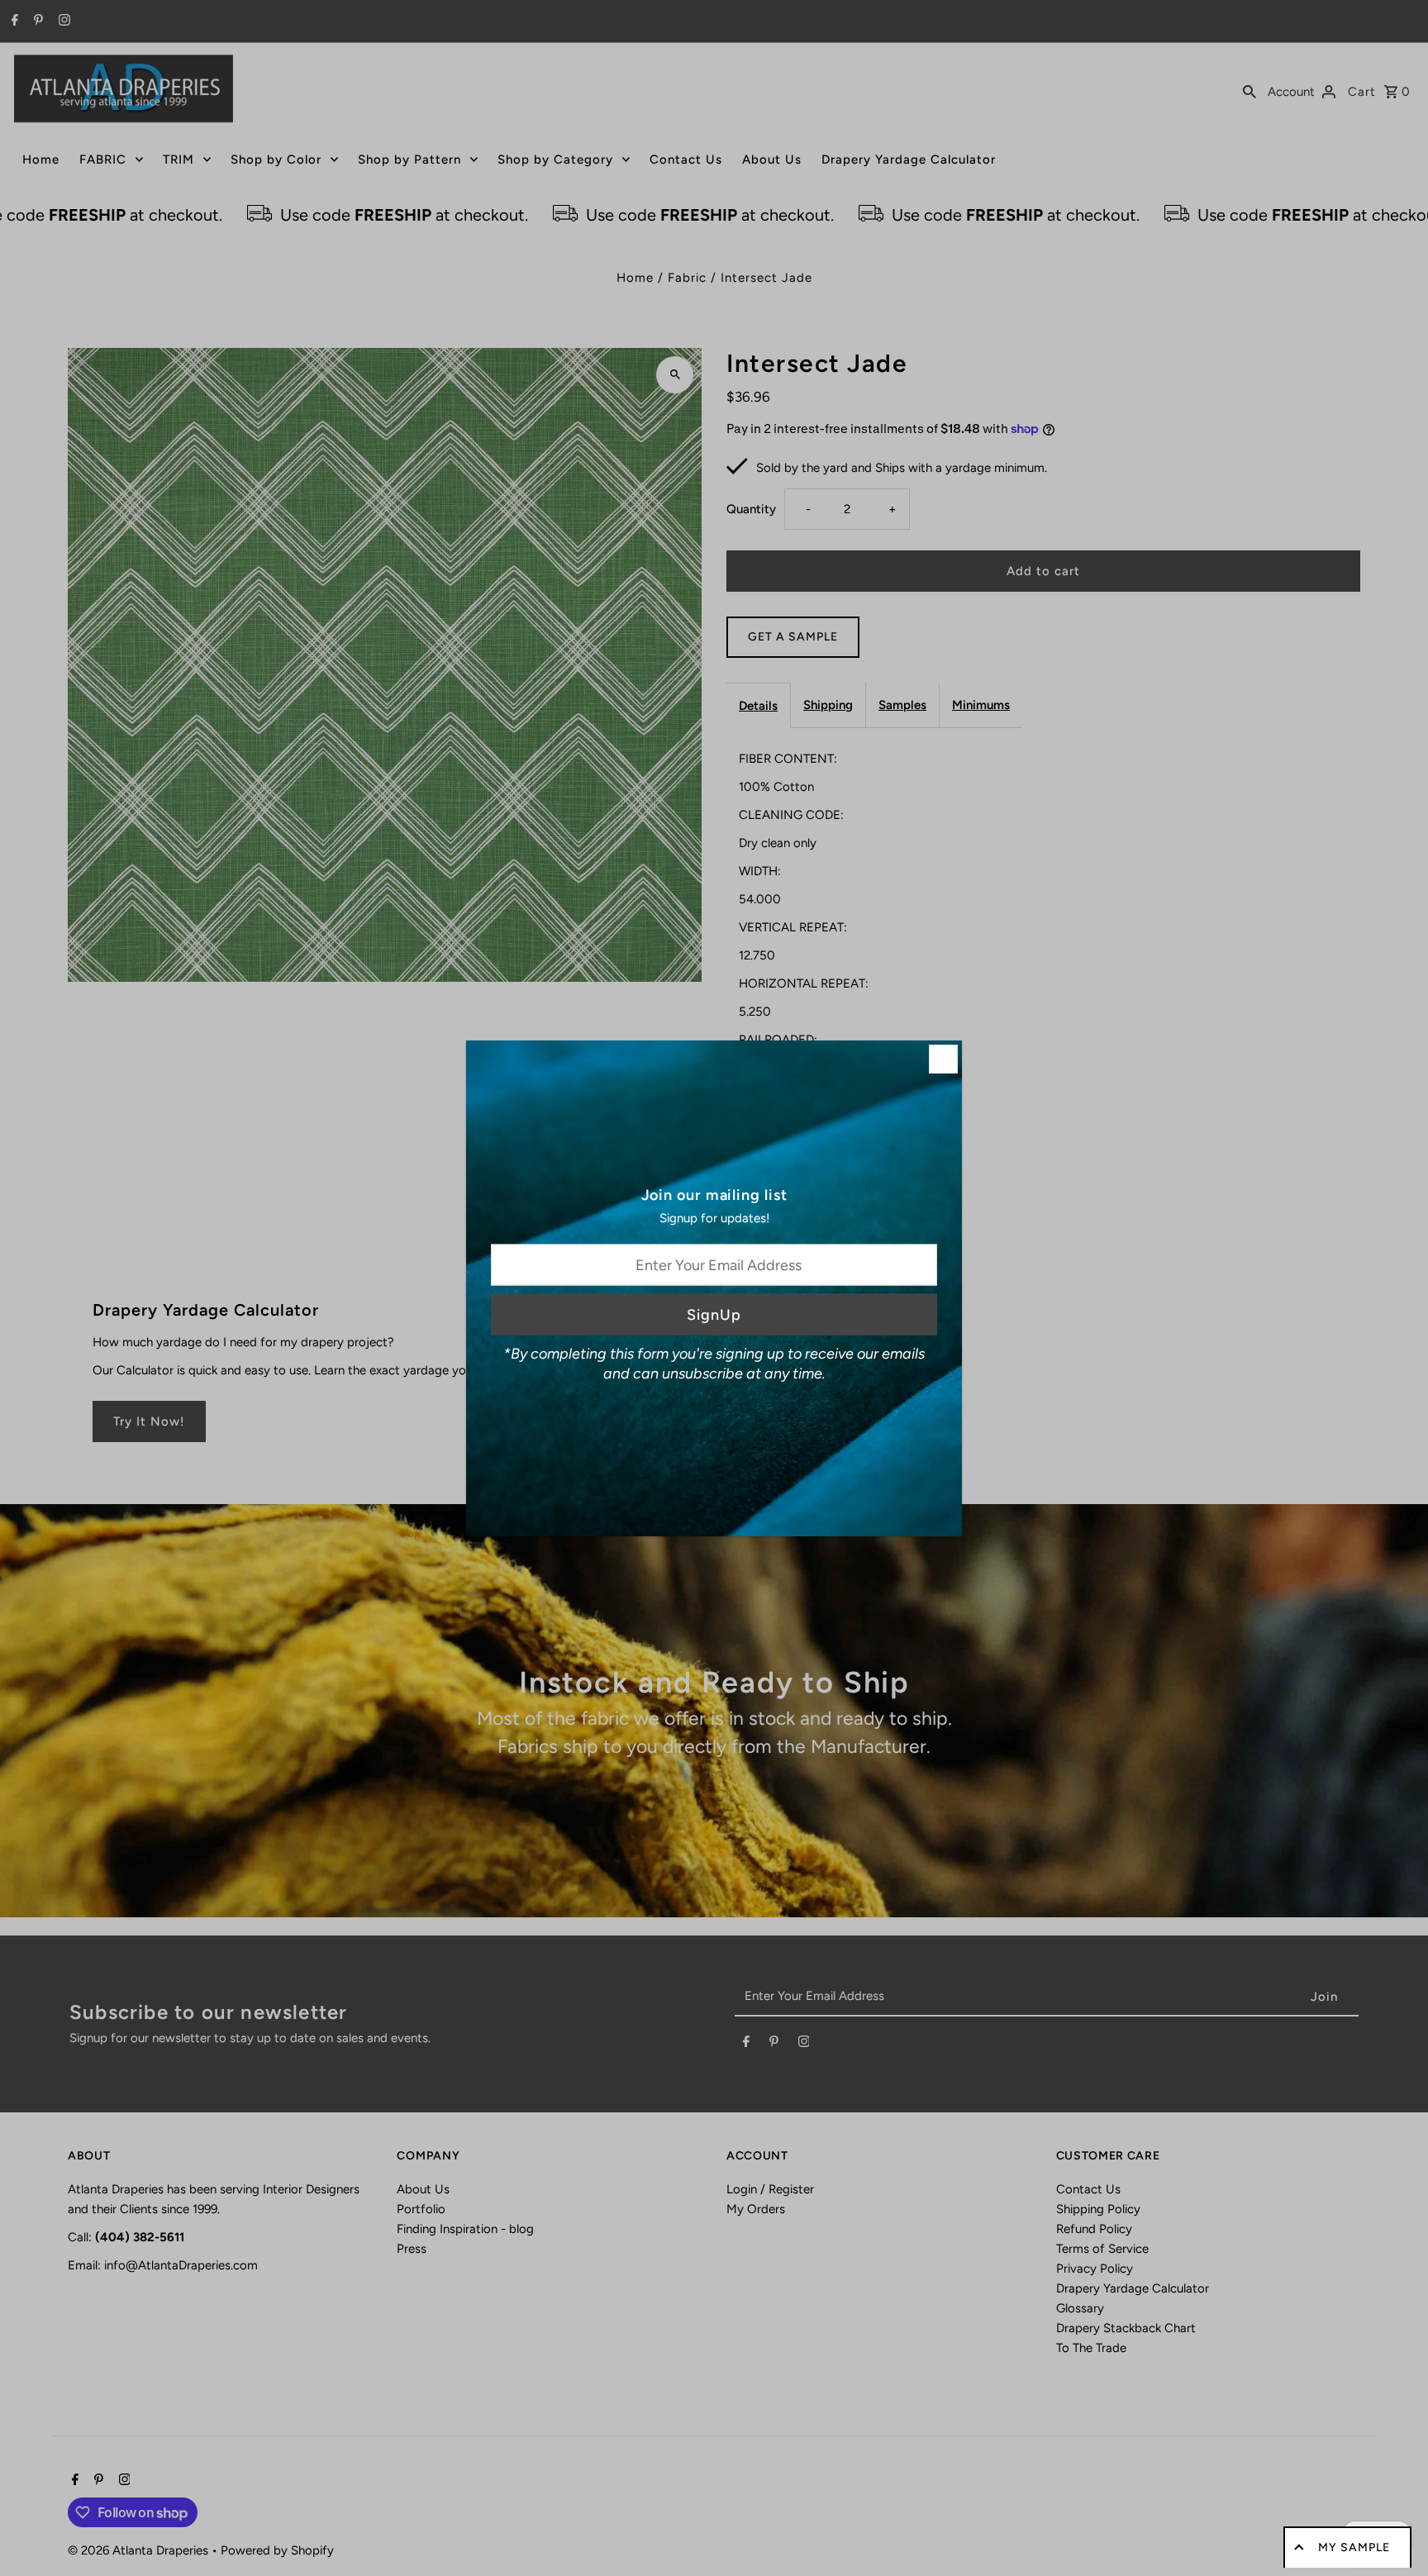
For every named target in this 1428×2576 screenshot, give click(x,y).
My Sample (1354, 2547)
